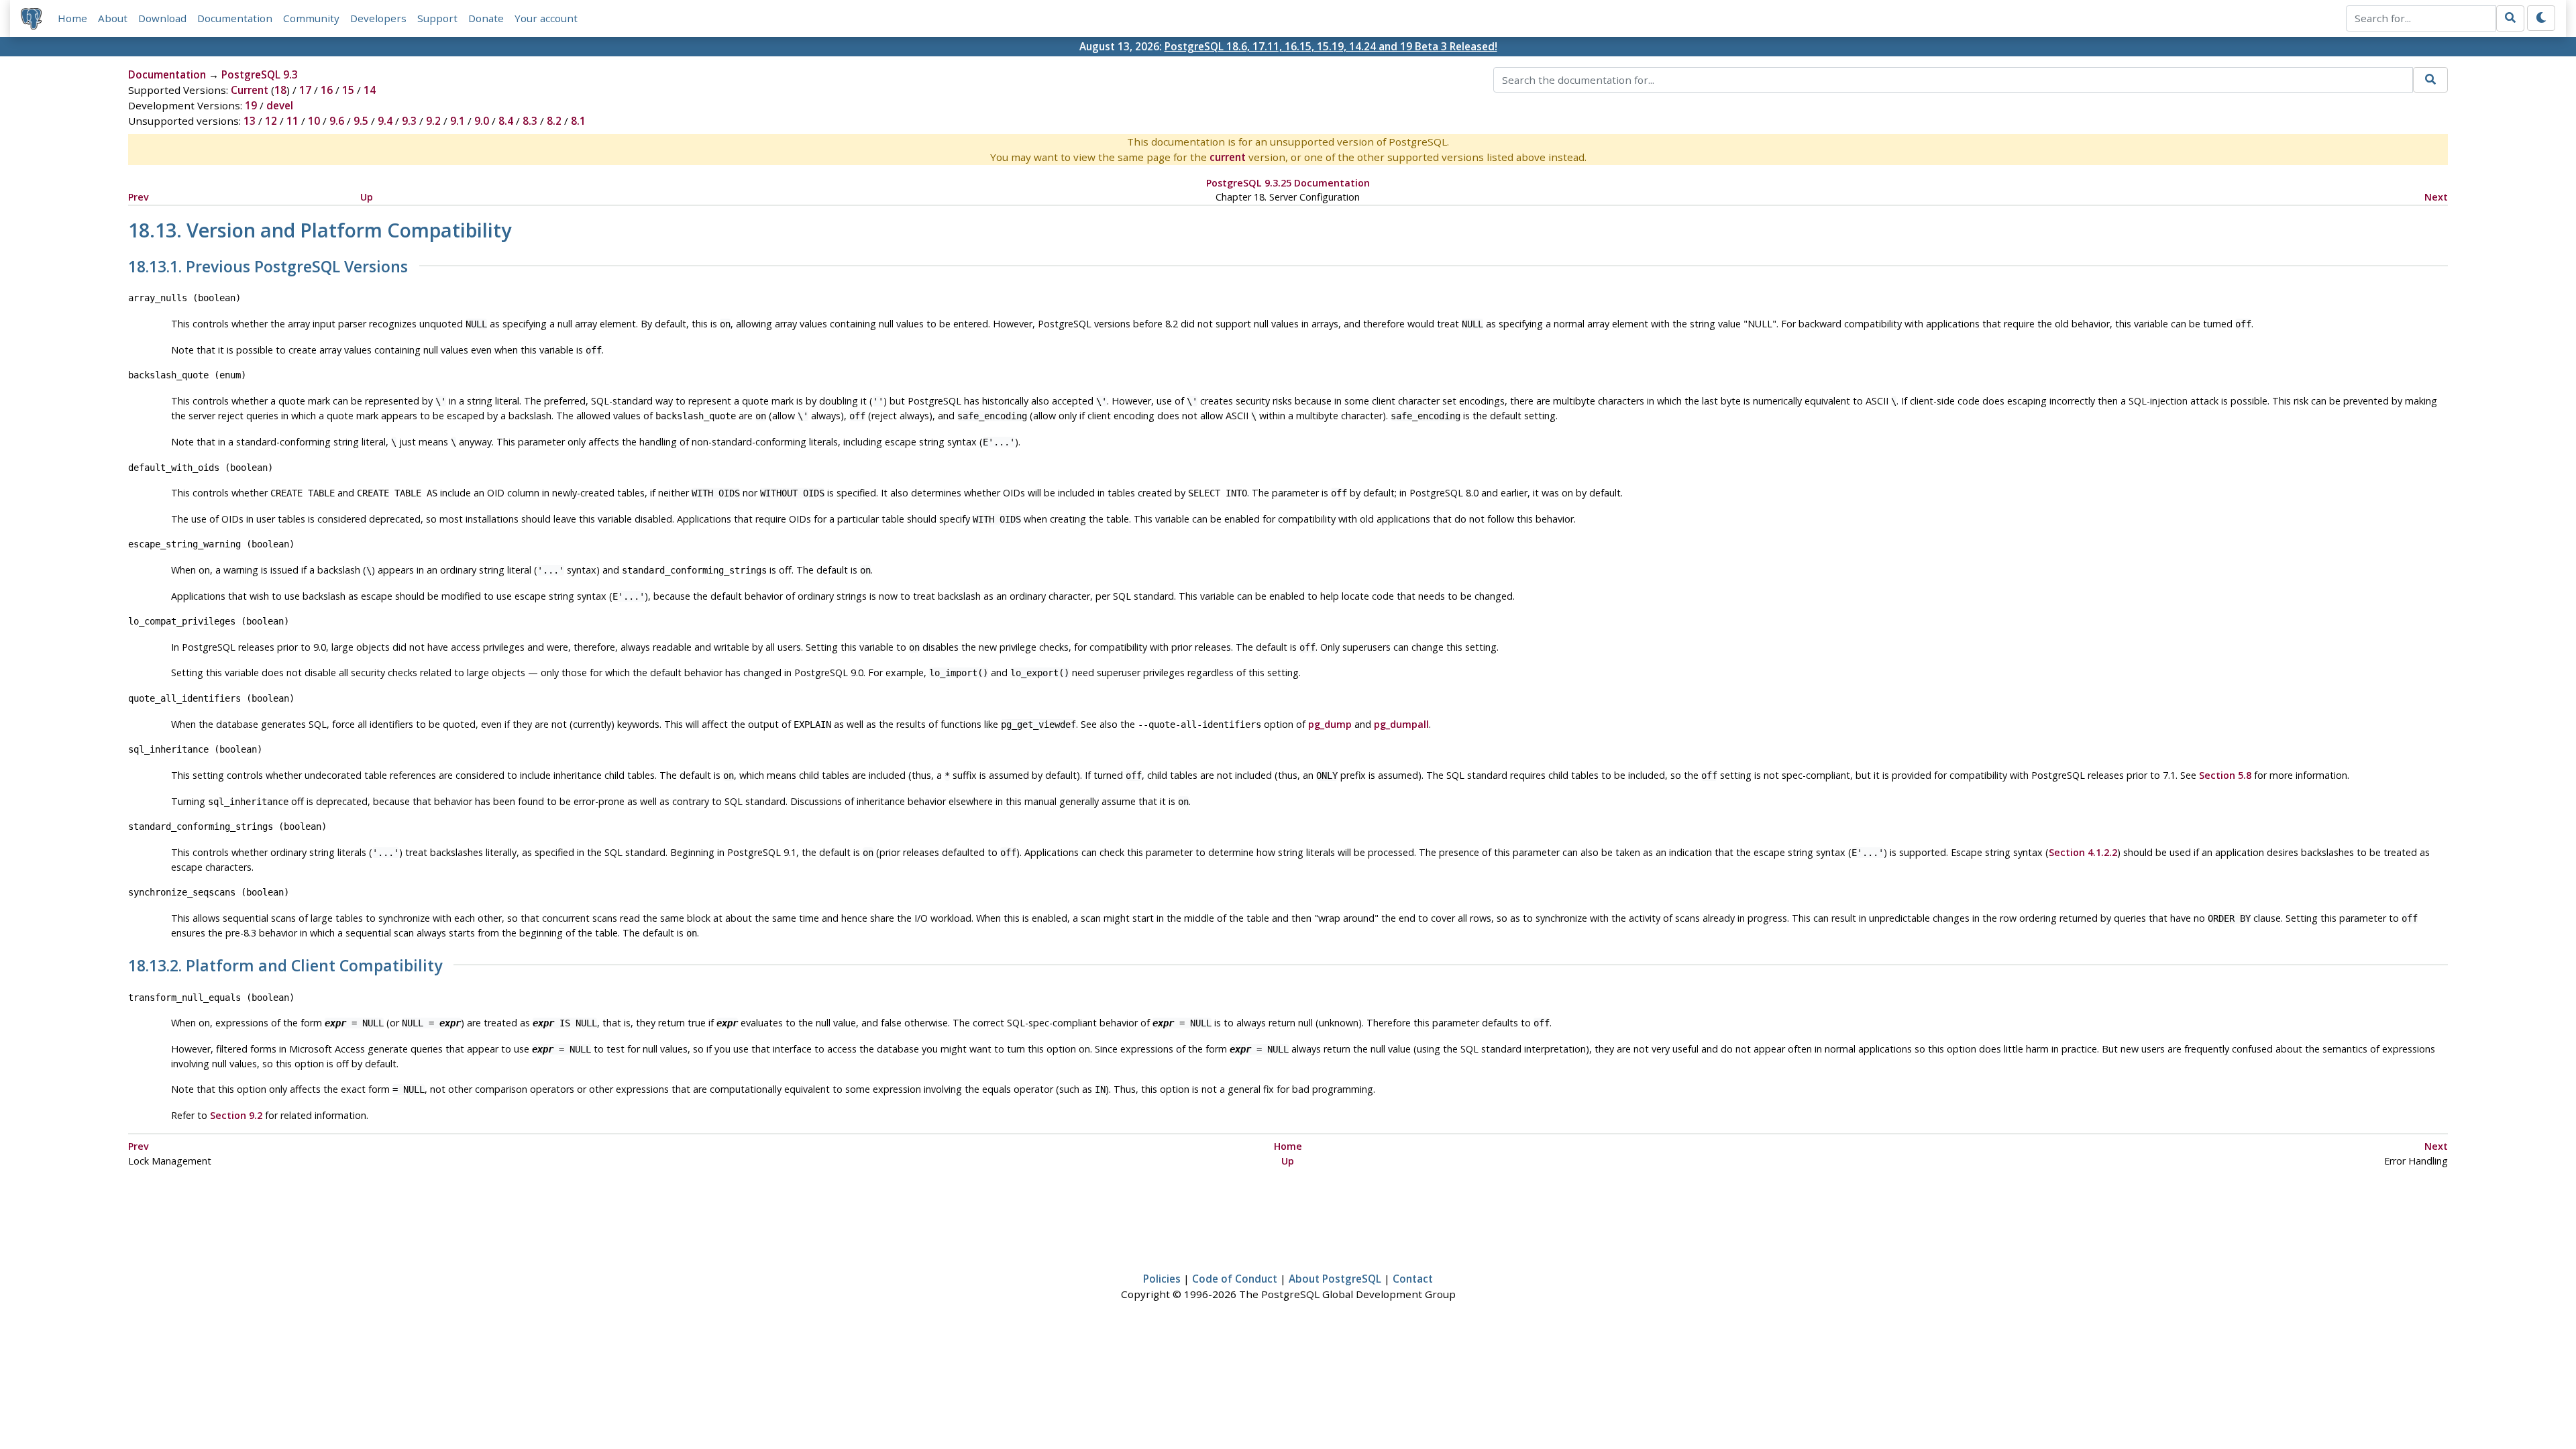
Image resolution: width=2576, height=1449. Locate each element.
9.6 (337, 121)
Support (437, 18)
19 (251, 105)
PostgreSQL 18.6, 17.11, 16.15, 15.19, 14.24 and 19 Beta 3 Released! (1331, 46)
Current (250, 90)
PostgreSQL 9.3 (260, 74)
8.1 (578, 121)
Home (72, 18)
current (1228, 157)
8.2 (554, 121)
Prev (139, 197)
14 (370, 90)
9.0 (482, 121)
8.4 (506, 121)
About (113, 18)
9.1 (458, 121)
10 (314, 121)
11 (292, 121)
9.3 (409, 121)
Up (367, 197)
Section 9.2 (236, 1115)
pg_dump (1330, 724)
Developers (378, 18)
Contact (1413, 1279)
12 (271, 121)
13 (250, 121)
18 (280, 90)
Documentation (235, 18)
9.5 (361, 121)
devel (280, 105)
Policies (1162, 1279)
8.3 (530, 121)
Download (162, 18)
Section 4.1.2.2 (2083, 852)
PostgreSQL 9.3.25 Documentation (1288, 183)
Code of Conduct (1235, 1279)
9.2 (433, 121)
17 (305, 90)
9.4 (385, 121)
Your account (546, 18)
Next (2436, 197)
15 (348, 90)
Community (311, 18)
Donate (486, 18)
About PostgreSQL (1335, 1279)
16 (327, 90)
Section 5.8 (2225, 775)
